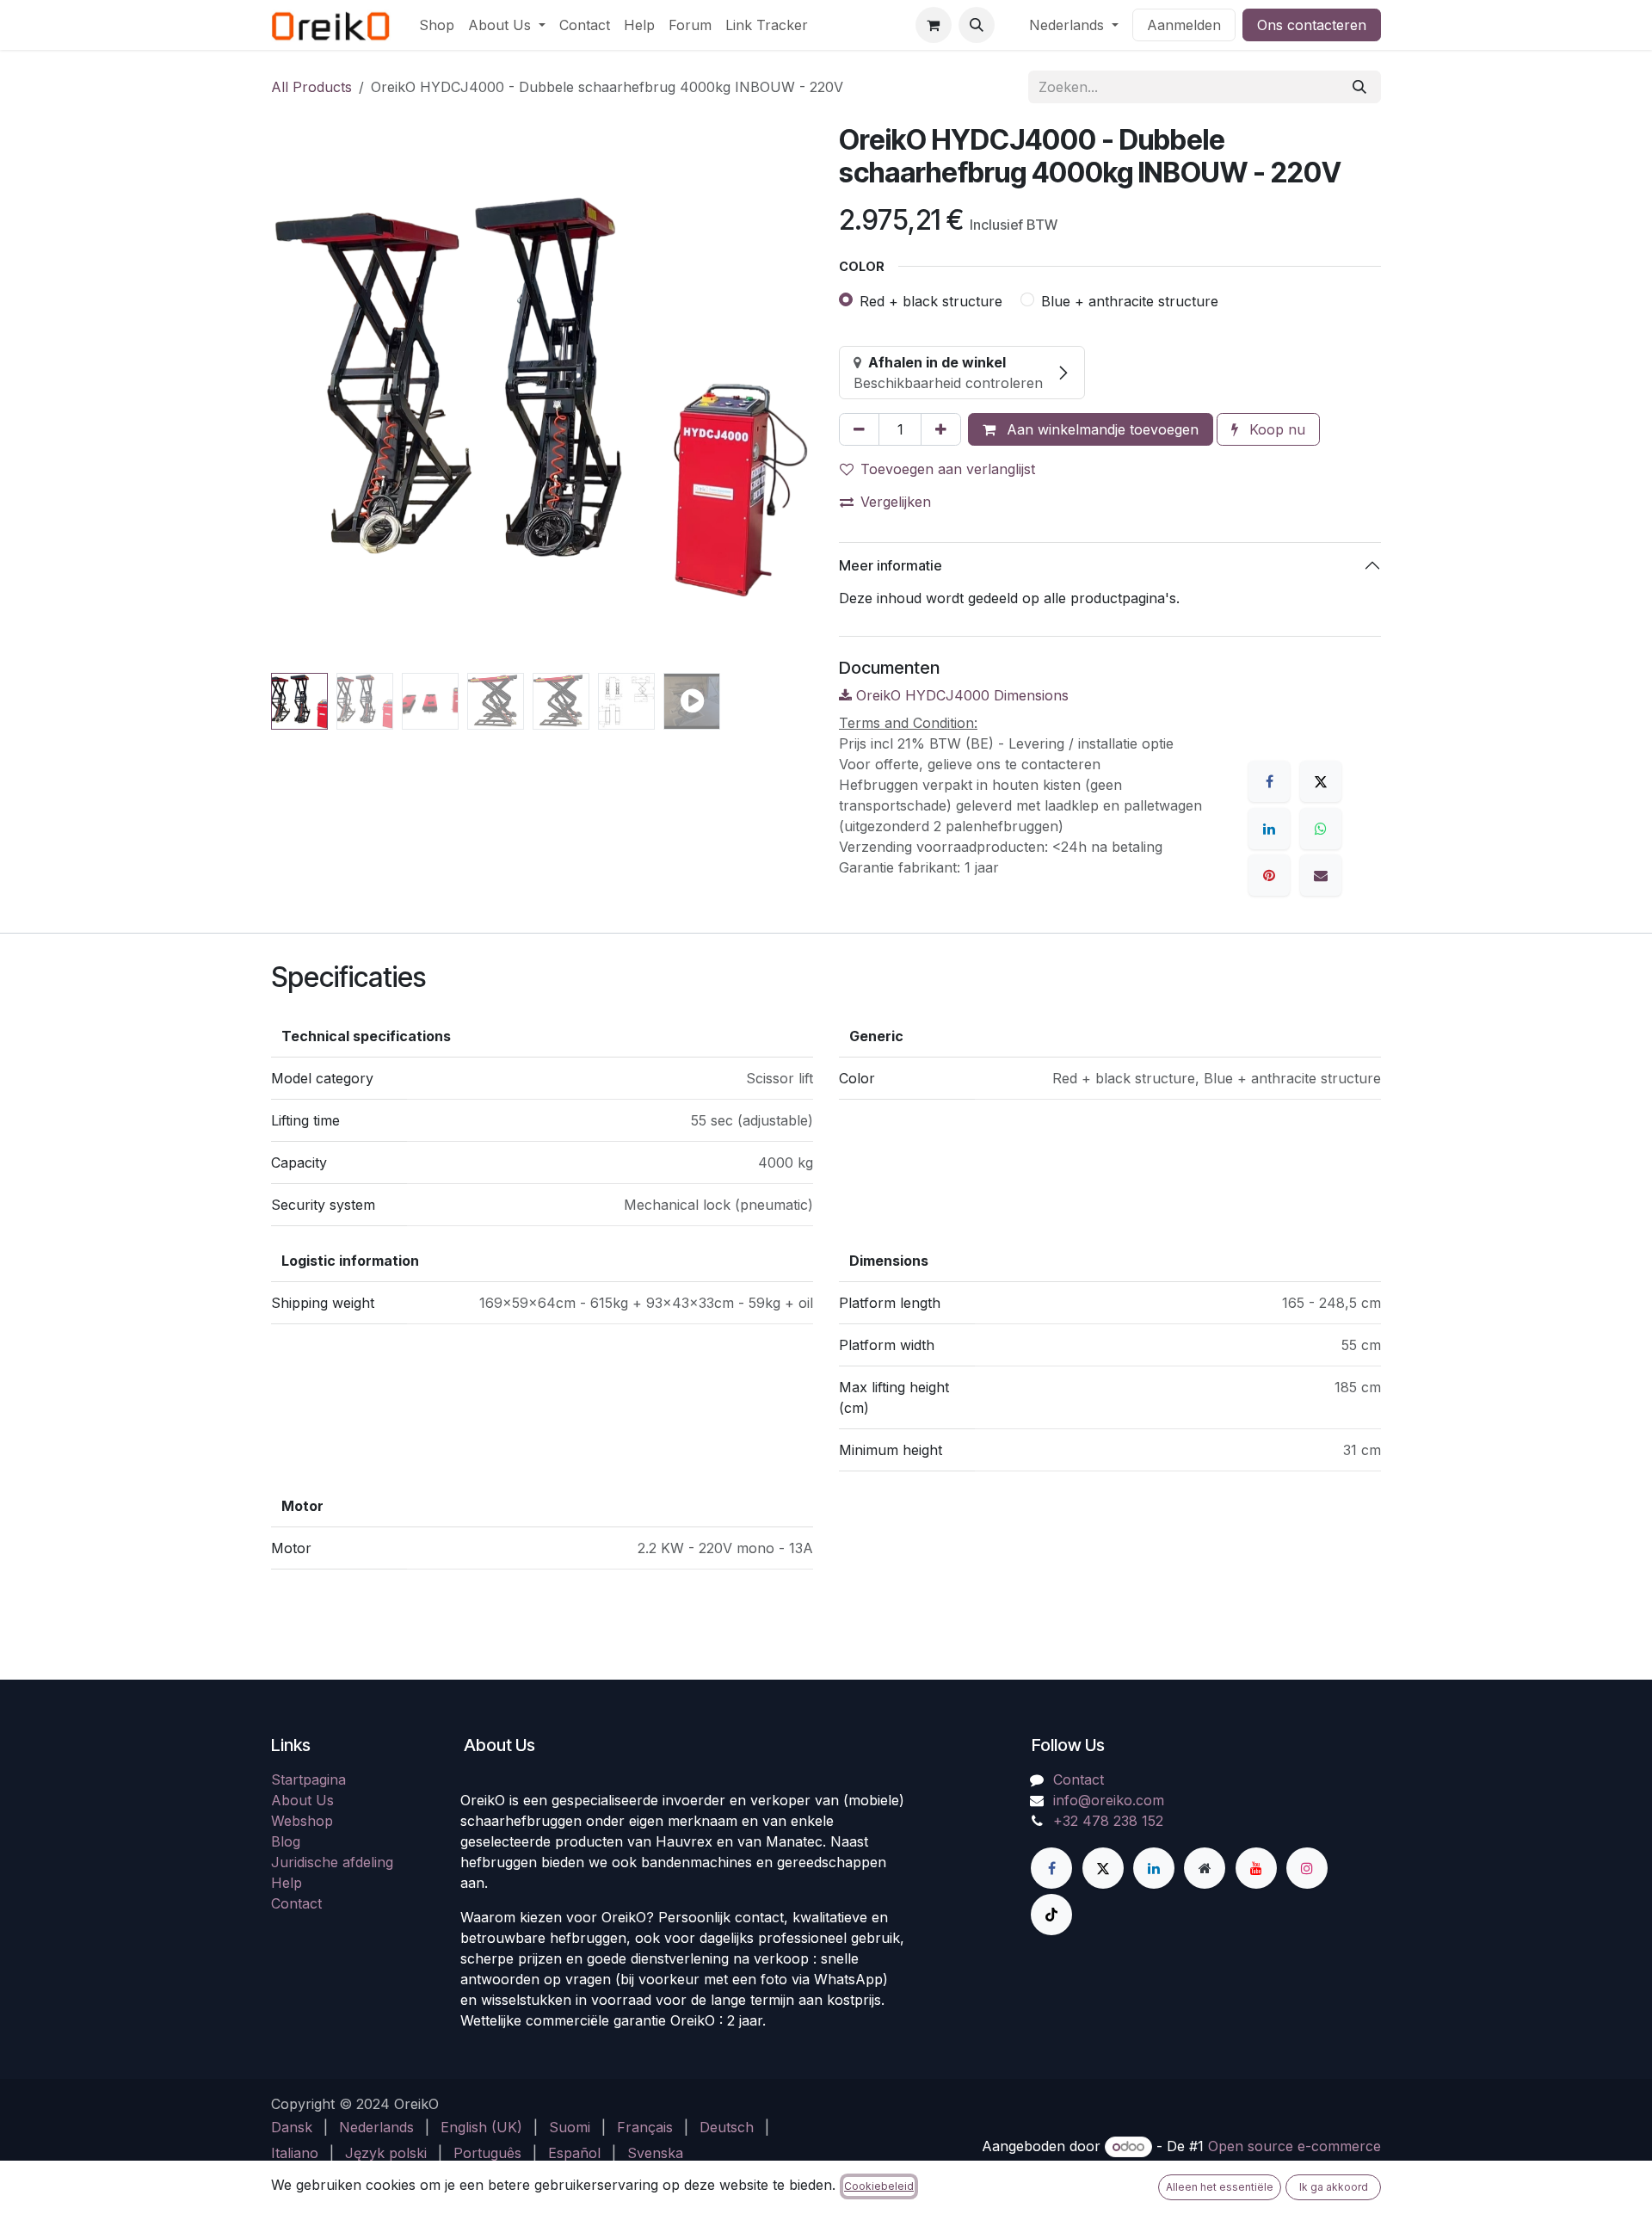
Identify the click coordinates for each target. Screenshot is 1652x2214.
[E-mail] (1321, 875)
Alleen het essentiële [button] (1220, 2187)
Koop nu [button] (1275, 429)
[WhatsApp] (1321, 829)
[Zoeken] (1359, 87)
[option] (826, 1816)
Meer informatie (891, 565)
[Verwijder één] (859, 429)
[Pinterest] (1269, 875)
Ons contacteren (1312, 25)
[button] (977, 25)
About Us (302, 2155)
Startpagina (308, 2135)
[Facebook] (1269, 781)
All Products (311, 87)
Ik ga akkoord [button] (1334, 2187)
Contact (1079, 2135)
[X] (1321, 781)
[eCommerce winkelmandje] (934, 25)
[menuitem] (437, 25)
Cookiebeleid (879, 2186)
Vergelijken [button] (896, 502)
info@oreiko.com (1109, 2155)
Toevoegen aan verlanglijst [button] (948, 469)
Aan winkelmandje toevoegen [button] (1100, 429)
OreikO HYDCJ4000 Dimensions (960, 695)
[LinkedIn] (1269, 829)
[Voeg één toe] (941, 429)
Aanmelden (1184, 25)
